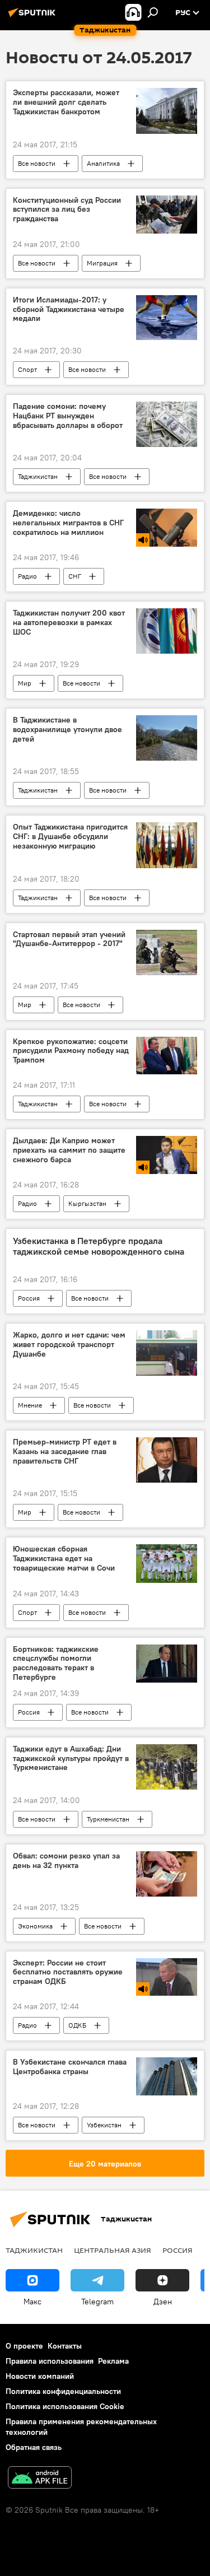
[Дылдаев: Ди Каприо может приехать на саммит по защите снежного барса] (167, 1155)
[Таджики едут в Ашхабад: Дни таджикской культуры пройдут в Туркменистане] (167, 1767)
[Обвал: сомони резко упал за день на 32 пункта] (167, 1874)
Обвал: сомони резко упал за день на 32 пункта (66, 1861)
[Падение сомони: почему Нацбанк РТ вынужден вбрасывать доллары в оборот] (167, 424)
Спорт (27, 369)
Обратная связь (34, 2447)
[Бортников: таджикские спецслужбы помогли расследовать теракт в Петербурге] (167, 1664)
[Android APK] (40, 2479)
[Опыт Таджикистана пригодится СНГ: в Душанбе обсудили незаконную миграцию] (167, 845)
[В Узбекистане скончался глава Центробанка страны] (167, 2076)
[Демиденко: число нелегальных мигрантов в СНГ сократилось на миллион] (167, 528)
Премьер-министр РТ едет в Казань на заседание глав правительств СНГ (65, 1452)
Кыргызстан (87, 1203)
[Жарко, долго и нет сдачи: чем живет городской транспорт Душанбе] (167, 1353)
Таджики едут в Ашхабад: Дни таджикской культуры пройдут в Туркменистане (71, 1759)
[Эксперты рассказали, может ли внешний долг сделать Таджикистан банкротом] (167, 111)
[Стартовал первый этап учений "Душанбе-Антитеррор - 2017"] (167, 952)
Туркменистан (108, 1819)
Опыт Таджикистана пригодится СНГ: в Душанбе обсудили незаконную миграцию (70, 837)
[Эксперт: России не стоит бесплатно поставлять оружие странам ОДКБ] (167, 1977)
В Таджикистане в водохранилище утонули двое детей (67, 730)
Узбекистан (104, 2125)
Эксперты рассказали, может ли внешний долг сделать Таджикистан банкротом (66, 102)
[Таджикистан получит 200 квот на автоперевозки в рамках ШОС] (167, 631)
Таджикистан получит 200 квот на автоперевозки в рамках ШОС (69, 623)
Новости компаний (40, 2376)
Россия (29, 1298)
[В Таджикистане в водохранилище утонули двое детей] (167, 738)
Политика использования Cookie (65, 2406)
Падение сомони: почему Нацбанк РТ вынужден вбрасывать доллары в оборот (68, 416)
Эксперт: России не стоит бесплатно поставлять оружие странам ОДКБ (68, 1972)
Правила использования (50, 2361)
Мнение (30, 1405)
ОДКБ (77, 2025)
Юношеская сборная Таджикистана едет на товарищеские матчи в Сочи (64, 1559)
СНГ (75, 576)
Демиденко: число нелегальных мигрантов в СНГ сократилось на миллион (68, 523)
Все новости (37, 163)
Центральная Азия (113, 2250)
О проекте (24, 2346)
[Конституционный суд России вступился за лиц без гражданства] (167, 215)
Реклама (113, 2361)
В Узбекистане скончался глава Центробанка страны (70, 2067)
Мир (25, 683)
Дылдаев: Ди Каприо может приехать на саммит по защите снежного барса (69, 1150)
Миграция (102, 263)
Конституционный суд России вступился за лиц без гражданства (67, 210)
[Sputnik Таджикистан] (34, 17)
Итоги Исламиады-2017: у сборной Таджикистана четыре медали (69, 309)
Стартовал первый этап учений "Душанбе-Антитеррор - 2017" (69, 939)
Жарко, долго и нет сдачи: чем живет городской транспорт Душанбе (69, 1345)
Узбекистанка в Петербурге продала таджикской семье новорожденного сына (99, 1246)
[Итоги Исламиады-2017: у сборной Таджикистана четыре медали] (167, 318)
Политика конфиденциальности (63, 2391)
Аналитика (103, 163)
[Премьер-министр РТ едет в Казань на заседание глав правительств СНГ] (167, 1460)
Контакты (65, 2346)
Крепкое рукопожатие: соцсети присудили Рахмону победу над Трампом (71, 1051)
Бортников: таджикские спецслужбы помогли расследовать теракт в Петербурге (56, 1663)
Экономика (35, 1926)
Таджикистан (38, 476)
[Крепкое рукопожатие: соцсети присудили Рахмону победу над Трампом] (167, 1056)
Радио (27, 576)
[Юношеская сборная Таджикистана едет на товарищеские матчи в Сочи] (167, 1563)
